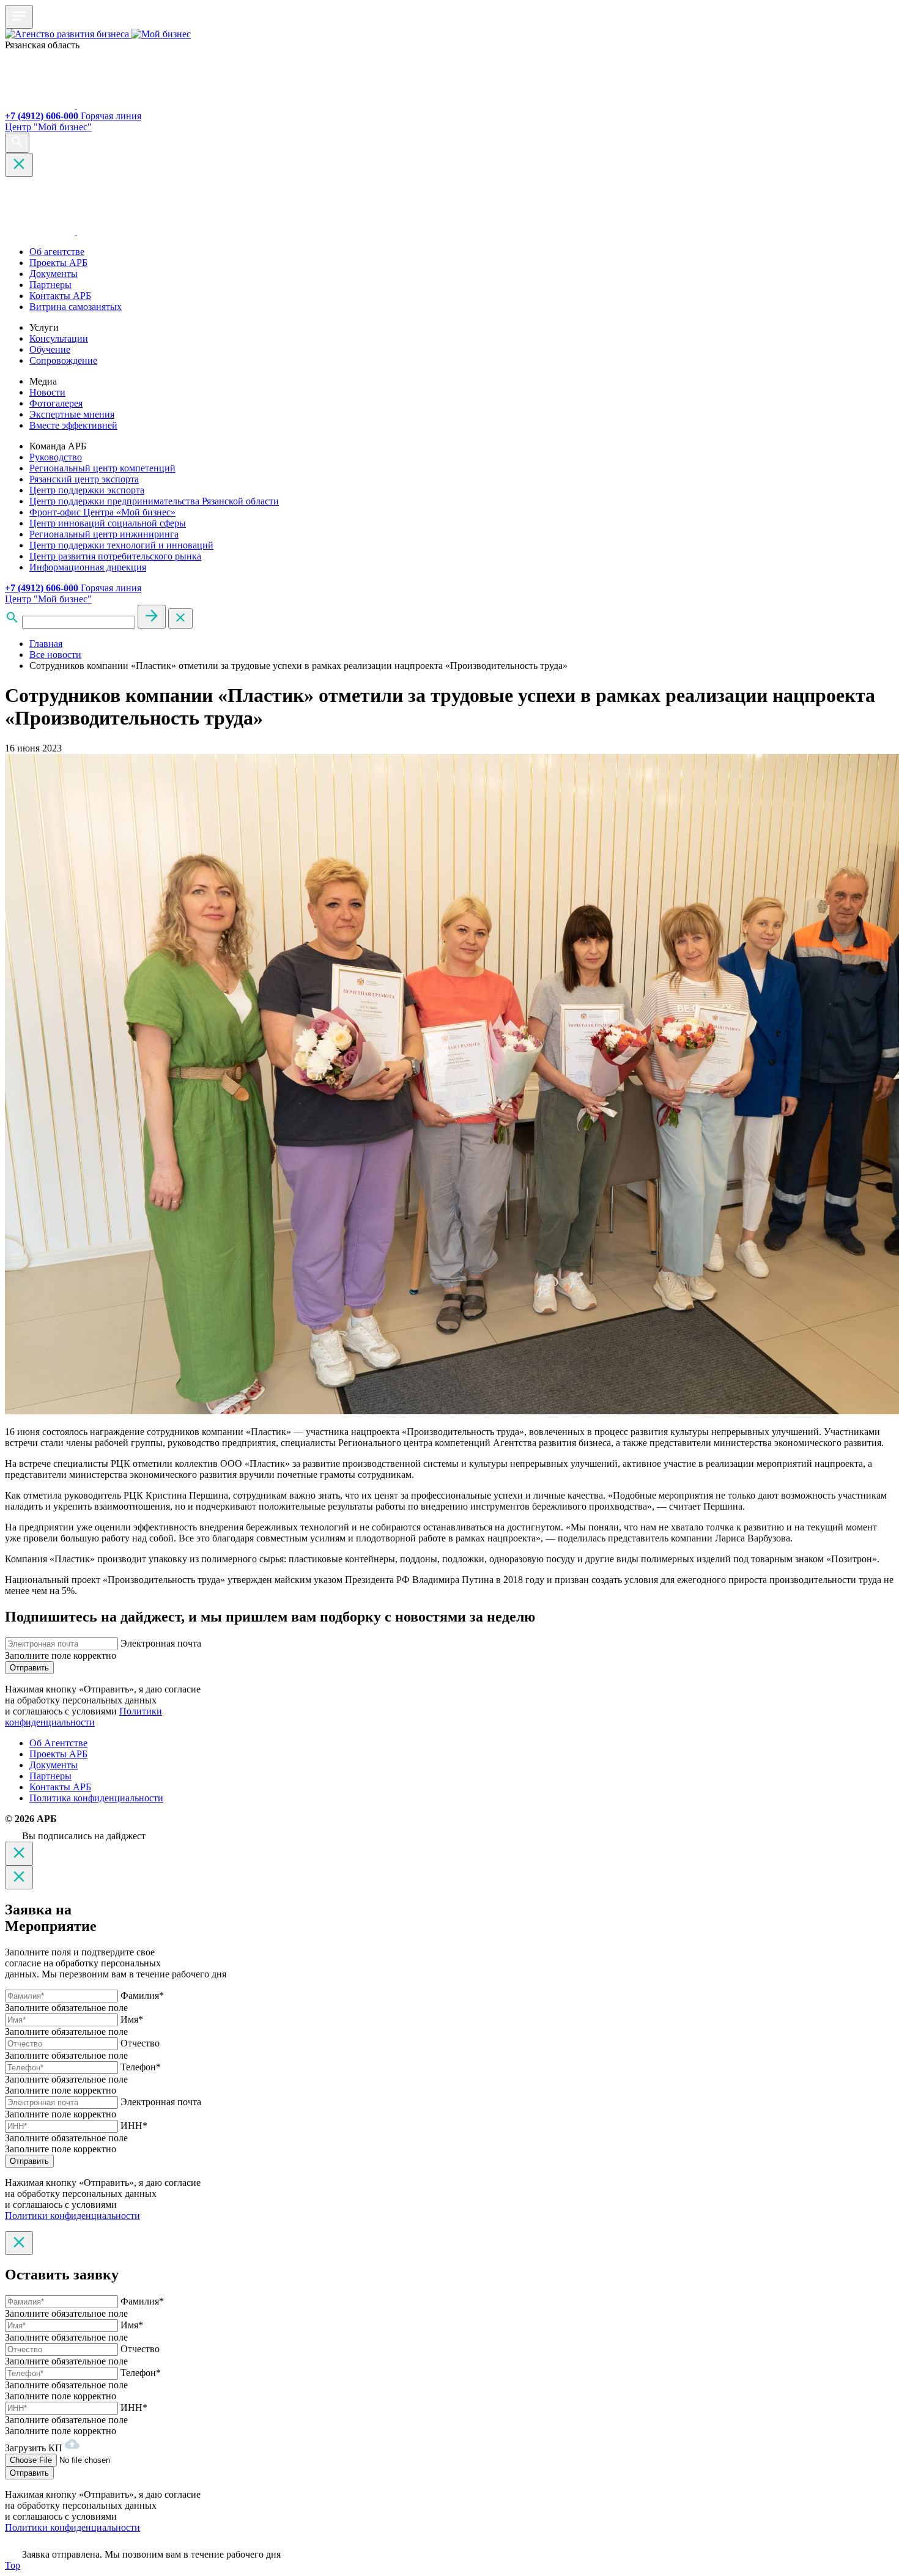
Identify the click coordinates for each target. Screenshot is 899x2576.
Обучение (50, 349)
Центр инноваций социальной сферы (108, 523)
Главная (46, 644)
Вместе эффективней (73, 425)
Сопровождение (63, 360)
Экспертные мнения (72, 414)
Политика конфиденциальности (96, 1798)
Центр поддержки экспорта (87, 490)
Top (13, 2565)
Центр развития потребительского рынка (115, 556)
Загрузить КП (35, 2448)
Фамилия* (142, 1995)
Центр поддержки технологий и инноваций (121, 545)
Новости (47, 392)
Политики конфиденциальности (83, 1717)
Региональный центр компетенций (102, 468)
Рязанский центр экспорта (84, 479)
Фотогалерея (56, 403)
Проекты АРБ (58, 263)
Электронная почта (161, 1643)
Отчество (140, 2043)
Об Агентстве (58, 1743)
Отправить (29, 1668)
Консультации (59, 338)
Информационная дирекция (88, 567)
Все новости (55, 655)
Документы (54, 274)
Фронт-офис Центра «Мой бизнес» (102, 512)
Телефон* (141, 2067)
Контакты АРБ (60, 296)
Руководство (56, 457)
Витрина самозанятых (76, 307)
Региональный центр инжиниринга (104, 534)
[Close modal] (19, 1854)
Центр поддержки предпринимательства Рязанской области (154, 501)
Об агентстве (57, 252)
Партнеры (50, 285)
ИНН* (134, 2126)
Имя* (132, 2019)
